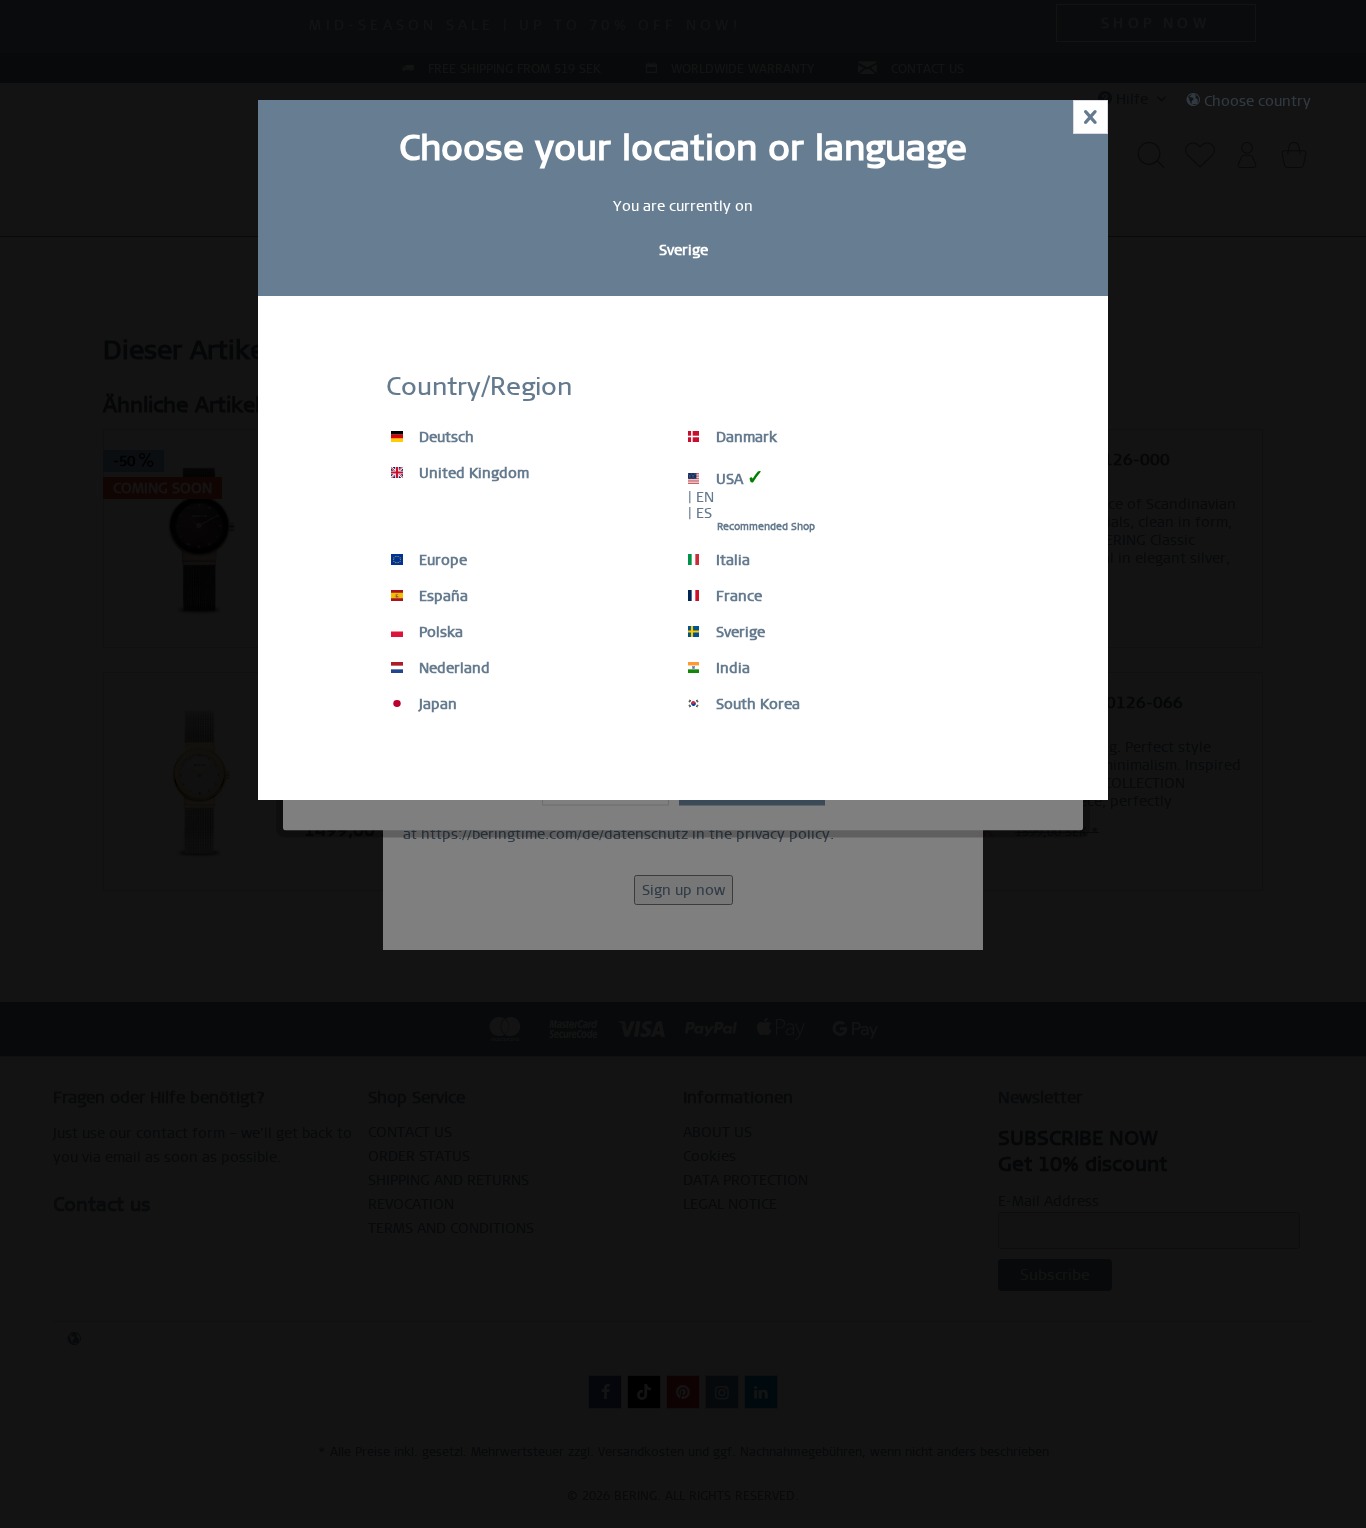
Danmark (744, 437)
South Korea (756, 704)
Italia (731, 560)
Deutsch (444, 437)
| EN (701, 497)
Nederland (452, 668)
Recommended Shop (766, 526)
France (737, 596)
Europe (441, 560)
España (441, 596)
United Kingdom (472, 473)
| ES (700, 513)
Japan (436, 704)
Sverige (738, 632)
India (731, 668)
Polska (439, 632)
